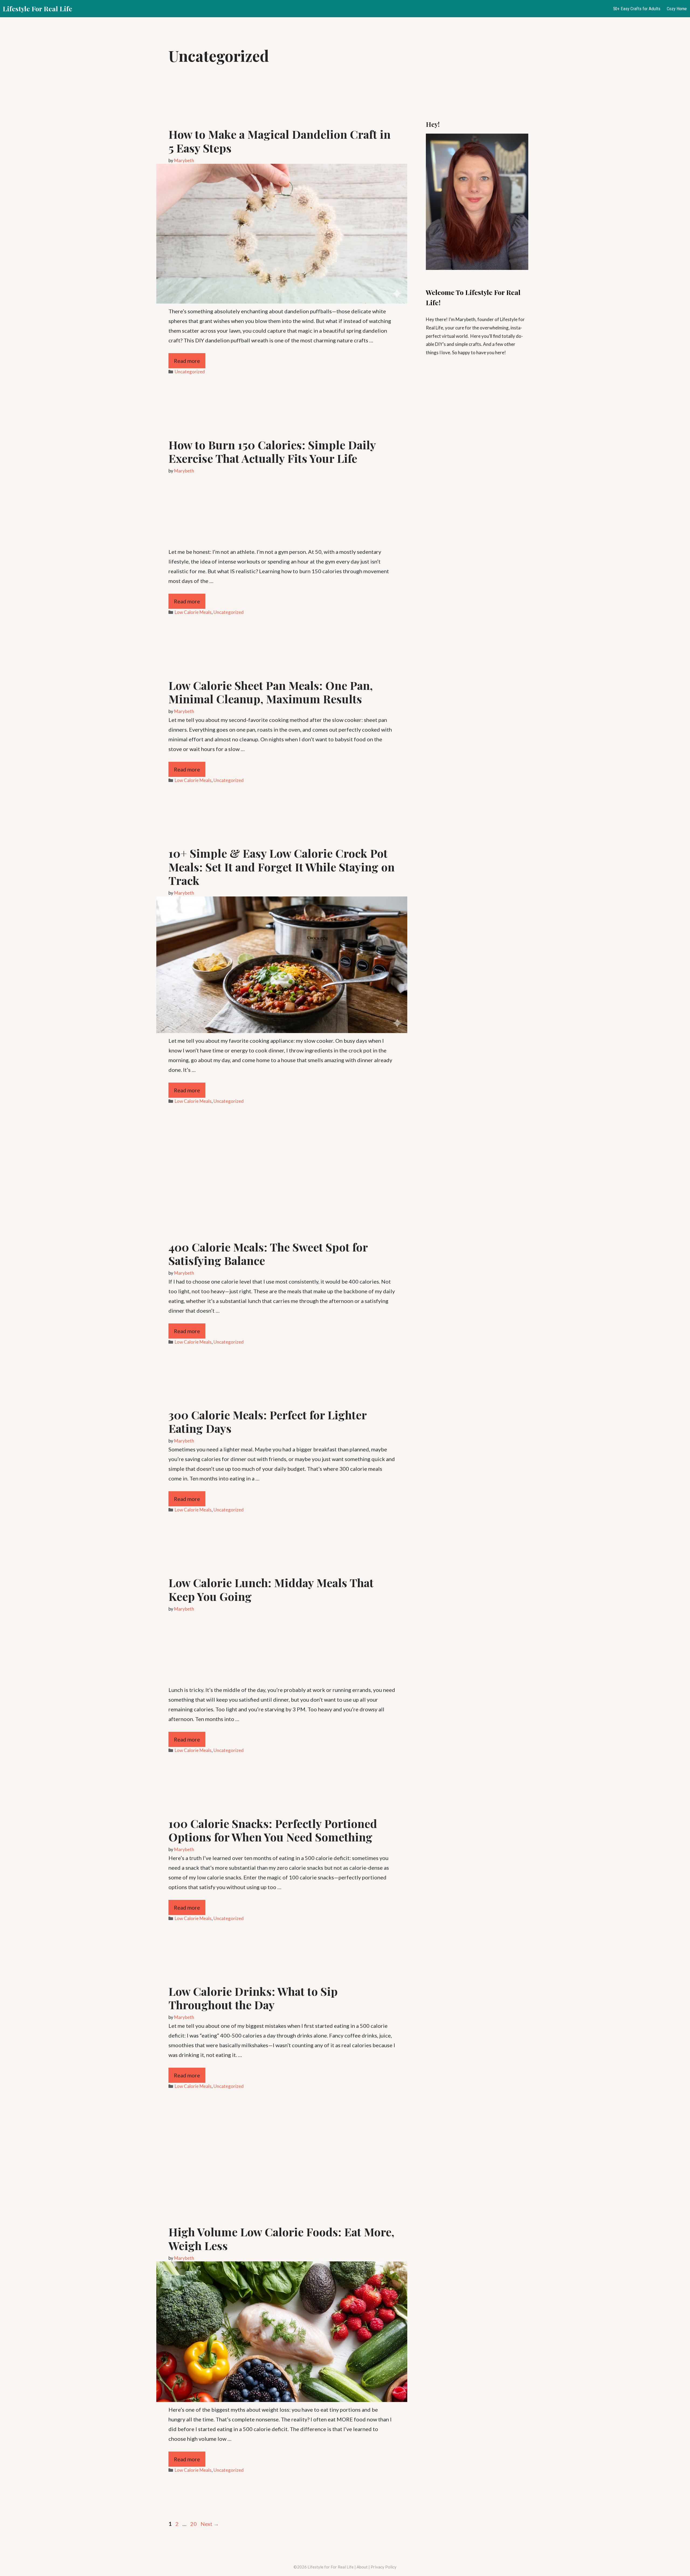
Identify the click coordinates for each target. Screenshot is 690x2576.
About (362, 2567)
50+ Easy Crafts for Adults (637, 9)
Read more (187, 361)
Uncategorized (190, 372)
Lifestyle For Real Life (37, 8)
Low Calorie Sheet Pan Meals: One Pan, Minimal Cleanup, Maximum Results (271, 692)
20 (194, 2524)
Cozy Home (677, 9)
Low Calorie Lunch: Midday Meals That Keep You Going (271, 1589)
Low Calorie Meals (193, 612)
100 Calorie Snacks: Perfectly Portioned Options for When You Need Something (273, 1830)
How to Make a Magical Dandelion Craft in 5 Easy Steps (280, 141)
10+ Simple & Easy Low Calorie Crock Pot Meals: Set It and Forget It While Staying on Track (282, 867)
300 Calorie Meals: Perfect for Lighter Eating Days (268, 1421)
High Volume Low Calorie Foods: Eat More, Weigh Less (281, 2238)
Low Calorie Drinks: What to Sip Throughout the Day (253, 1998)
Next (210, 2524)
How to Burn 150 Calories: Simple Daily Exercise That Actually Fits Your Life (272, 451)
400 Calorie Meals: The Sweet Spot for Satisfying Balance (268, 1254)
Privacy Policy (384, 2567)
